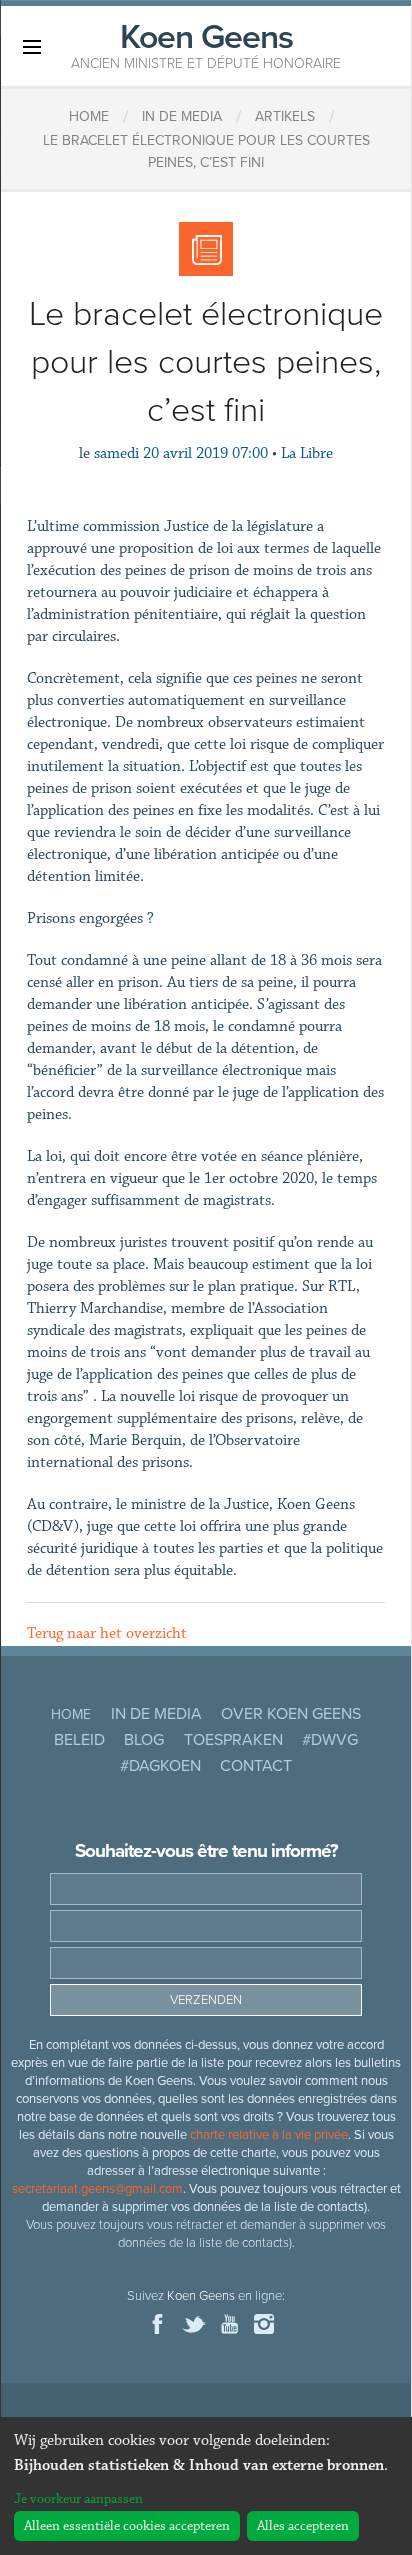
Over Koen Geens (291, 1714)
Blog (144, 1740)
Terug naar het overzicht (107, 1633)
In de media (156, 1714)
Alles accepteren (303, 2526)
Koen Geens (206, 44)
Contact (256, 1766)
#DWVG (330, 1740)
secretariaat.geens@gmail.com (97, 2189)
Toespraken (233, 1740)
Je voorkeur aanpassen (78, 2499)
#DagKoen (160, 1766)
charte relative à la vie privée (269, 2135)
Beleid (79, 1740)
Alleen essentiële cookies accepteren (127, 2526)
